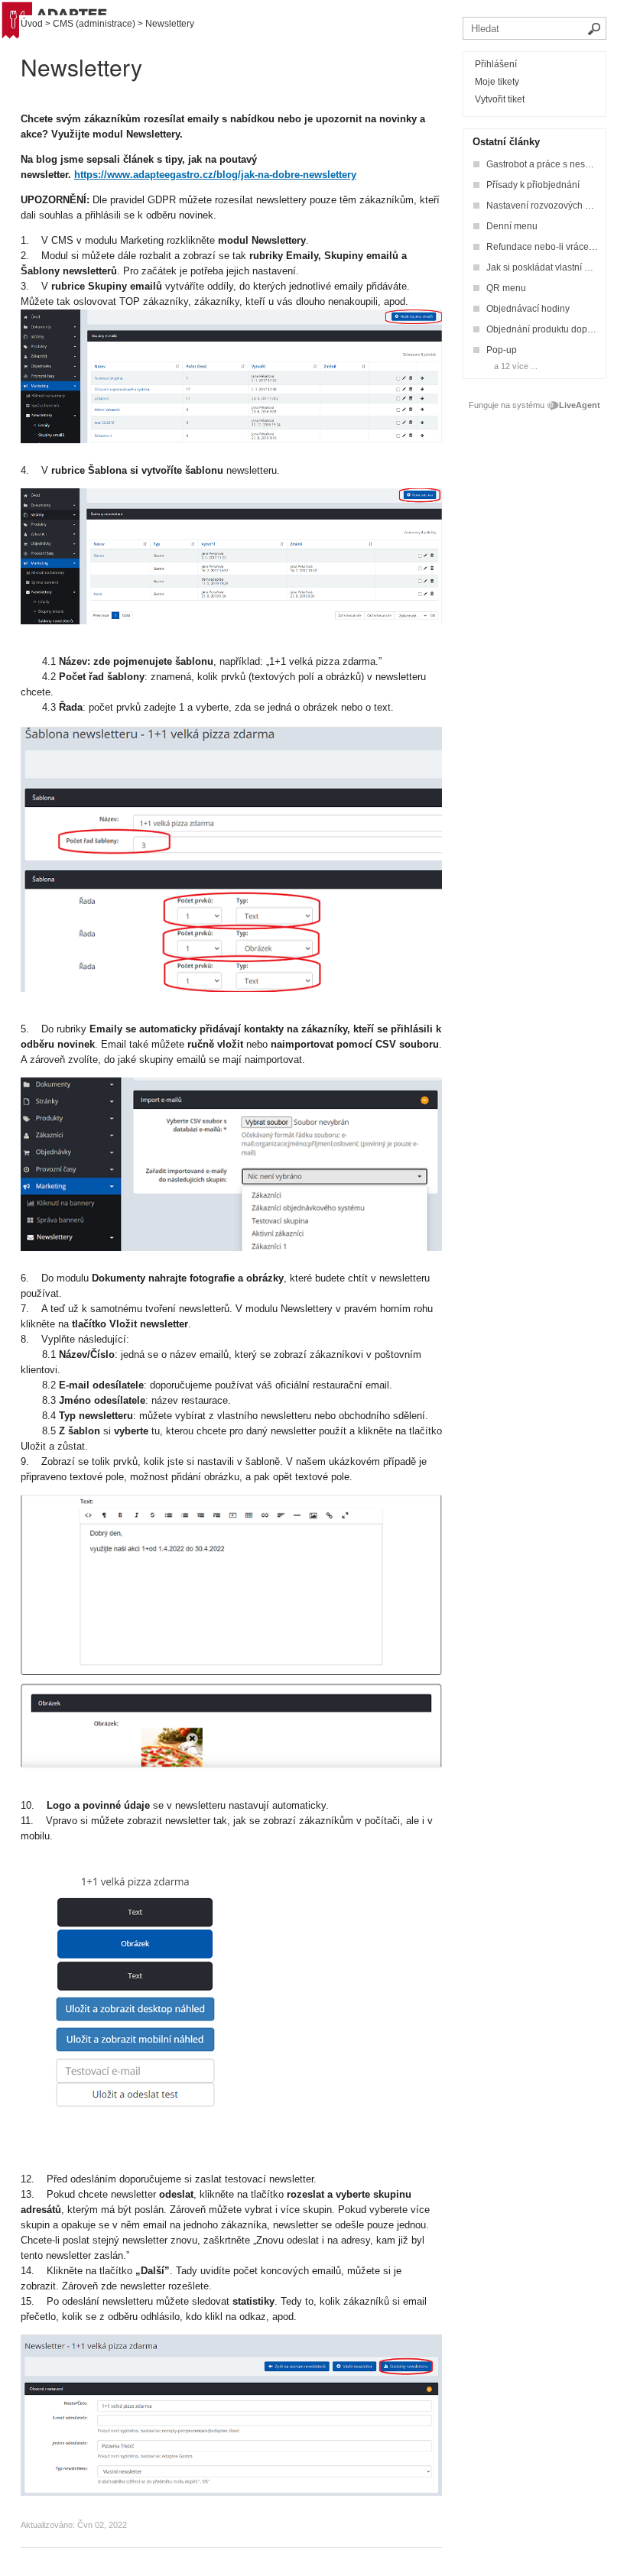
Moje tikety (497, 82)
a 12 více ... (516, 366)
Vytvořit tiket (500, 99)
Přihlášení (496, 64)
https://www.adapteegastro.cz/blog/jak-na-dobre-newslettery (215, 175)
